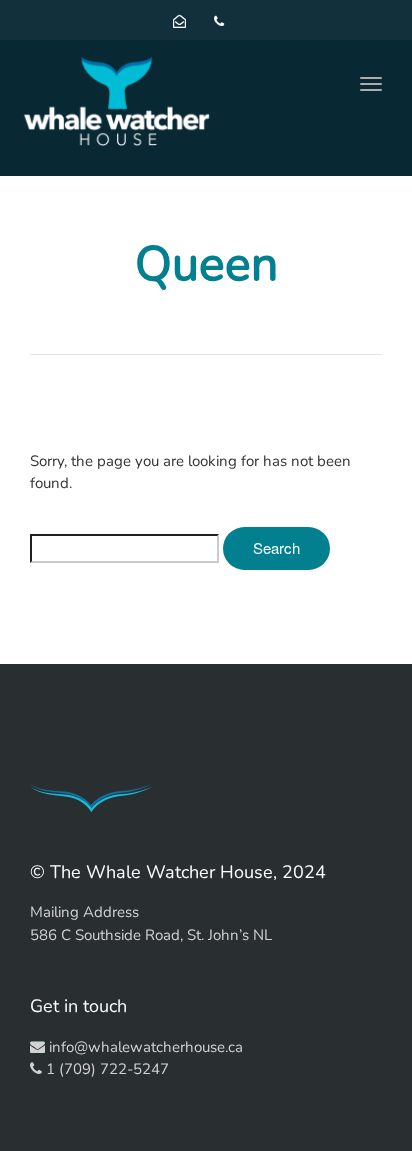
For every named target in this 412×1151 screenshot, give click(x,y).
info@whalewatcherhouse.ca (146, 1047)
